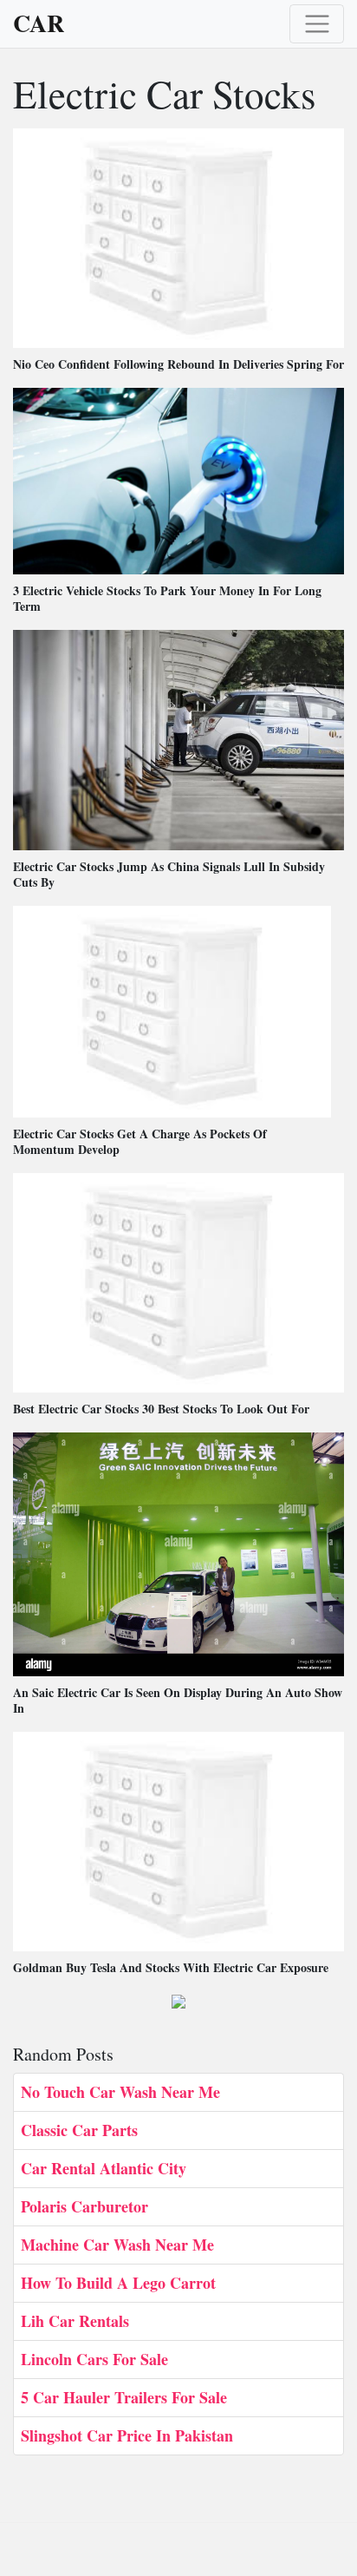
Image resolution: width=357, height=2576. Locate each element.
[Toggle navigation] (317, 24)
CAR (39, 23)
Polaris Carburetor (84, 2206)
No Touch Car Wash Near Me (120, 2092)
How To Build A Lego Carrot (118, 2283)
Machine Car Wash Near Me (117, 2245)
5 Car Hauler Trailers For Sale (124, 2397)
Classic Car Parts (79, 2130)
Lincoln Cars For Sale (94, 2359)
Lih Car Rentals (75, 2321)
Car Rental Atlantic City (104, 2168)
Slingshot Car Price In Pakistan (127, 2435)
